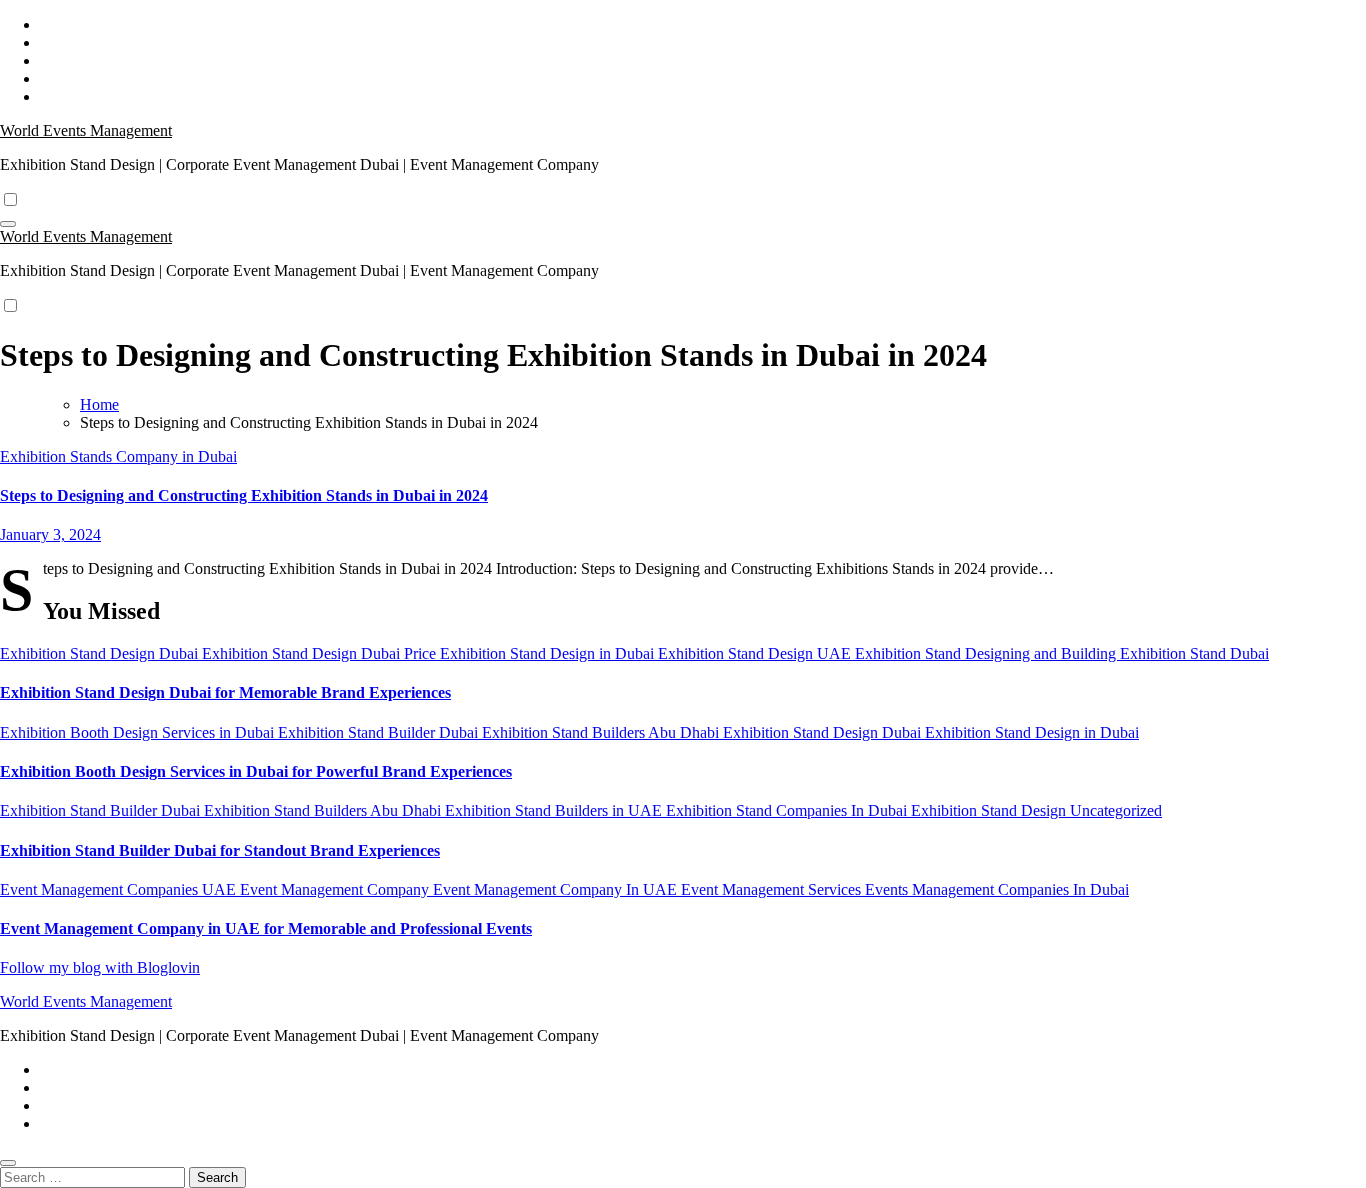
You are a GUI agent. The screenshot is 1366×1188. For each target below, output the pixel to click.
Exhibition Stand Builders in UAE (555, 810)
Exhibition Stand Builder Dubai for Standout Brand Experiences (220, 850)
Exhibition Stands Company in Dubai (118, 456)
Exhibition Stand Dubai (1194, 653)
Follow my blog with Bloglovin (100, 967)
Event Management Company (336, 889)
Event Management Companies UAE (120, 889)
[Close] (8, 1163)
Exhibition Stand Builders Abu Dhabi (602, 732)
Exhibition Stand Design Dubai (101, 653)
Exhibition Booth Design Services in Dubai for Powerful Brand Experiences (256, 771)
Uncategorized (1116, 810)
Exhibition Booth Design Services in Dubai (139, 732)
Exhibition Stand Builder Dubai (380, 732)
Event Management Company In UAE (557, 889)
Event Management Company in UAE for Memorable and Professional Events (266, 928)
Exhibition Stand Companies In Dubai (788, 810)
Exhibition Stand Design (990, 810)
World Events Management (86, 130)
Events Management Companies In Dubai (997, 889)
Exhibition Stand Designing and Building (987, 653)
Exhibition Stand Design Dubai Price (321, 653)
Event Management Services (773, 889)
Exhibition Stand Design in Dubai (549, 653)
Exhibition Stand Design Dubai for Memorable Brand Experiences (225, 692)
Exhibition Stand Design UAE (756, 653)
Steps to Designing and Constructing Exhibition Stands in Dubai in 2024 (244, 495)
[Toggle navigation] (8, 224)
